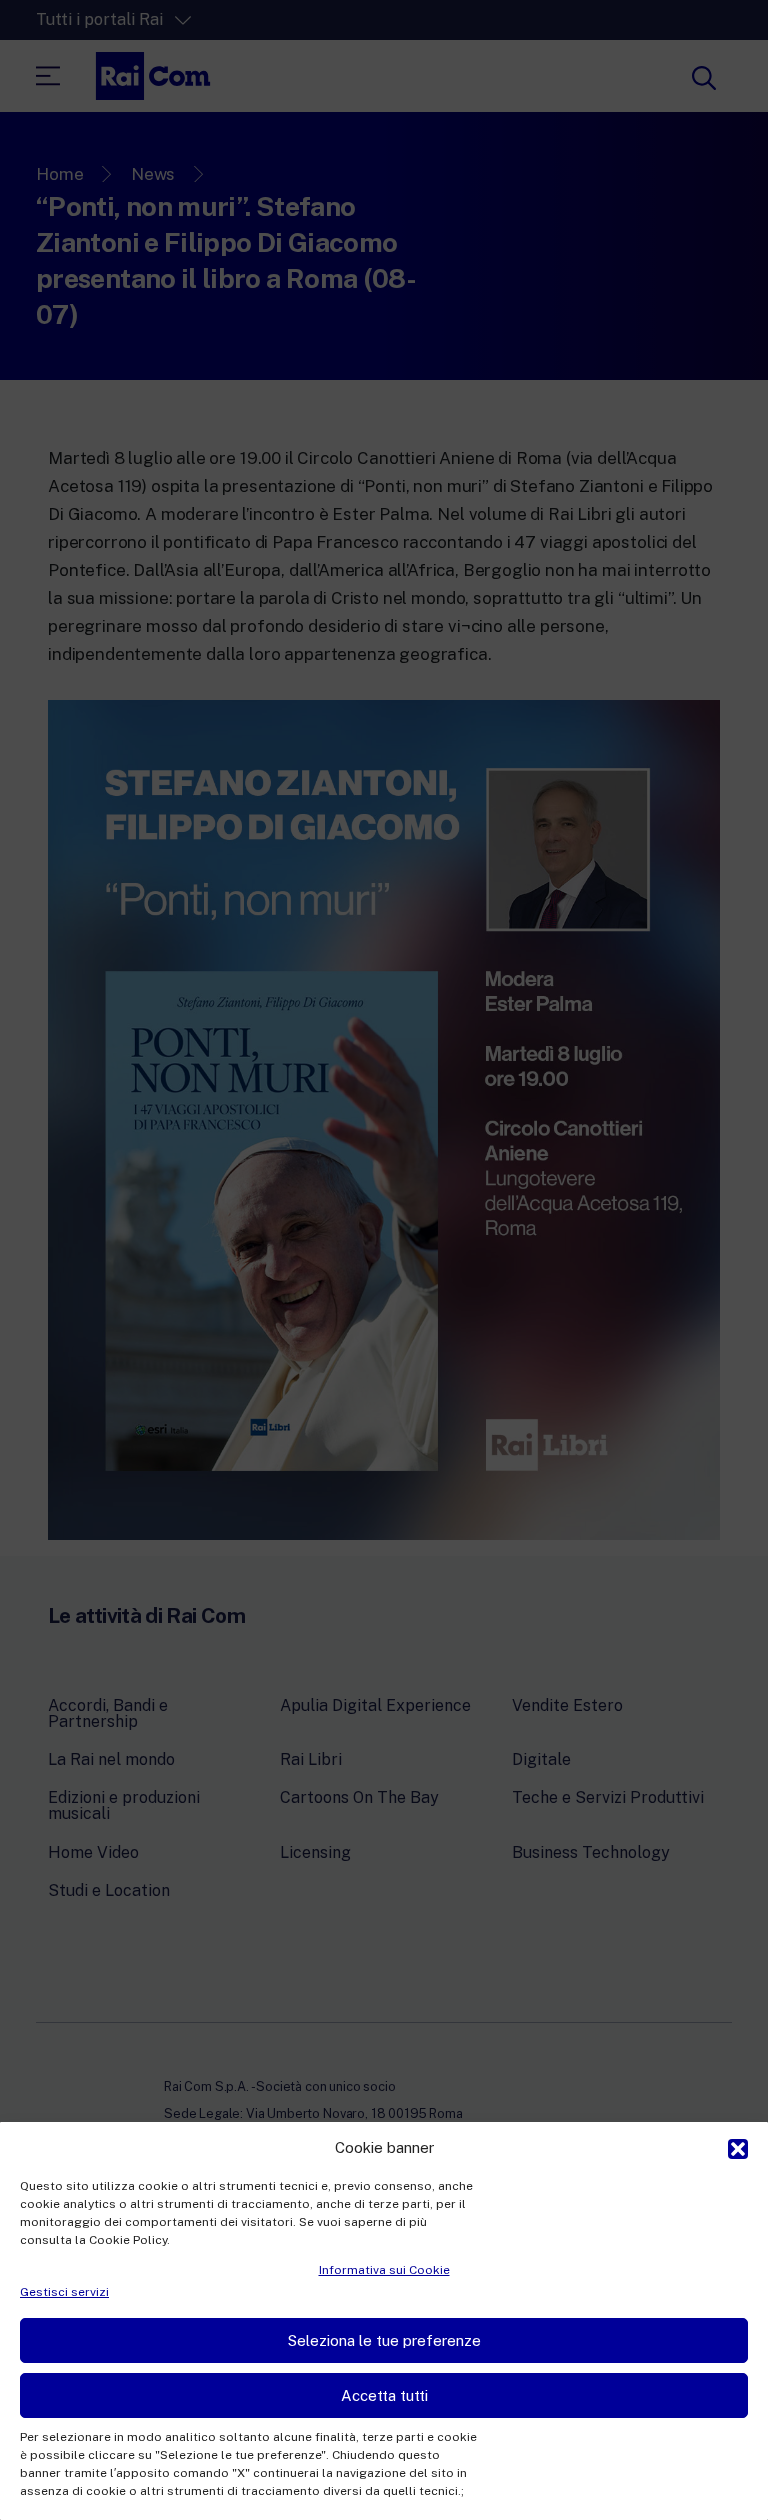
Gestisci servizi (64, 2292)
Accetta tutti (384, 2395)
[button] (738, 2147)
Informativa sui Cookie (384, 2270)
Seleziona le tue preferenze (384, 2340)
